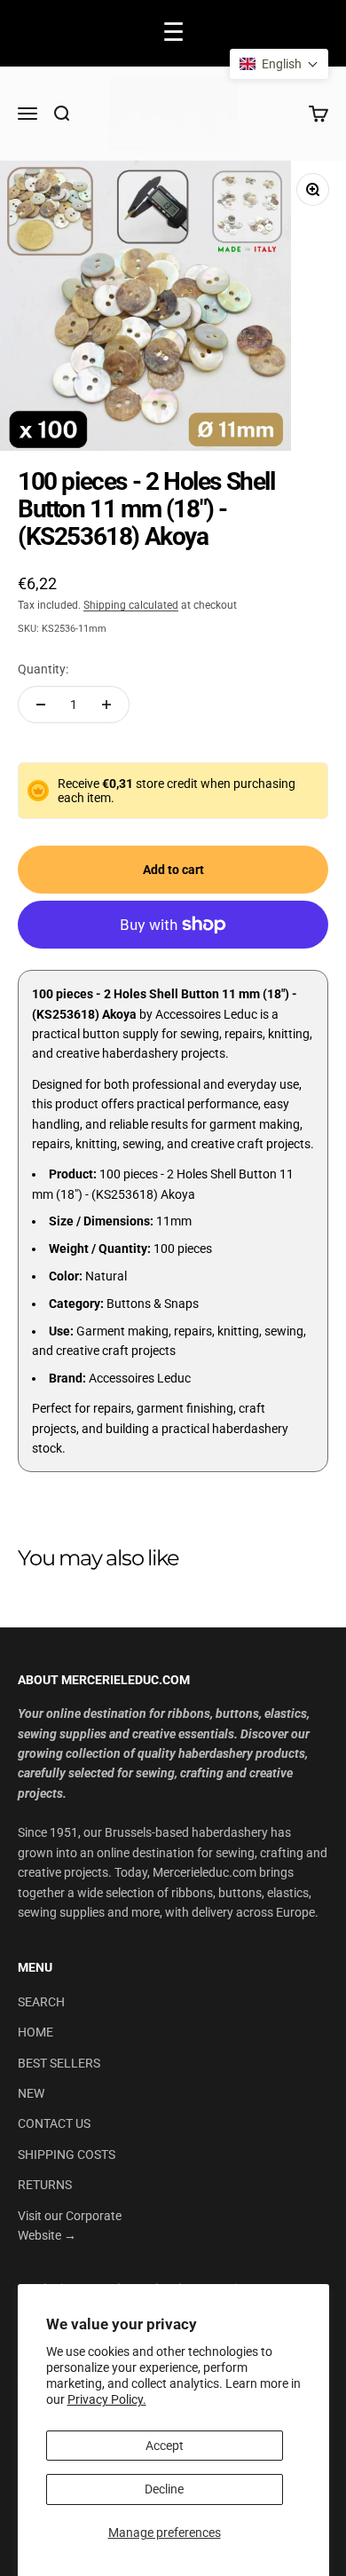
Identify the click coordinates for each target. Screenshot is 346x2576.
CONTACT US (54, 2123)
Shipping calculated (131, 605)
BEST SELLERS (59, 2063)
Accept (165, 2446)
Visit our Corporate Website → (70, 2225)
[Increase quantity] (106, 705)
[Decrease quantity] (41, 705)
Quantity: (43, 669)
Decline (164, 2489)
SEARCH (41, 2002)
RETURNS (45, 2185)
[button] (279, 64)
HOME (35, 2032)
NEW (31, 2093)
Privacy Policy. (107, 2399)
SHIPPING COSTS (67, 2155)
